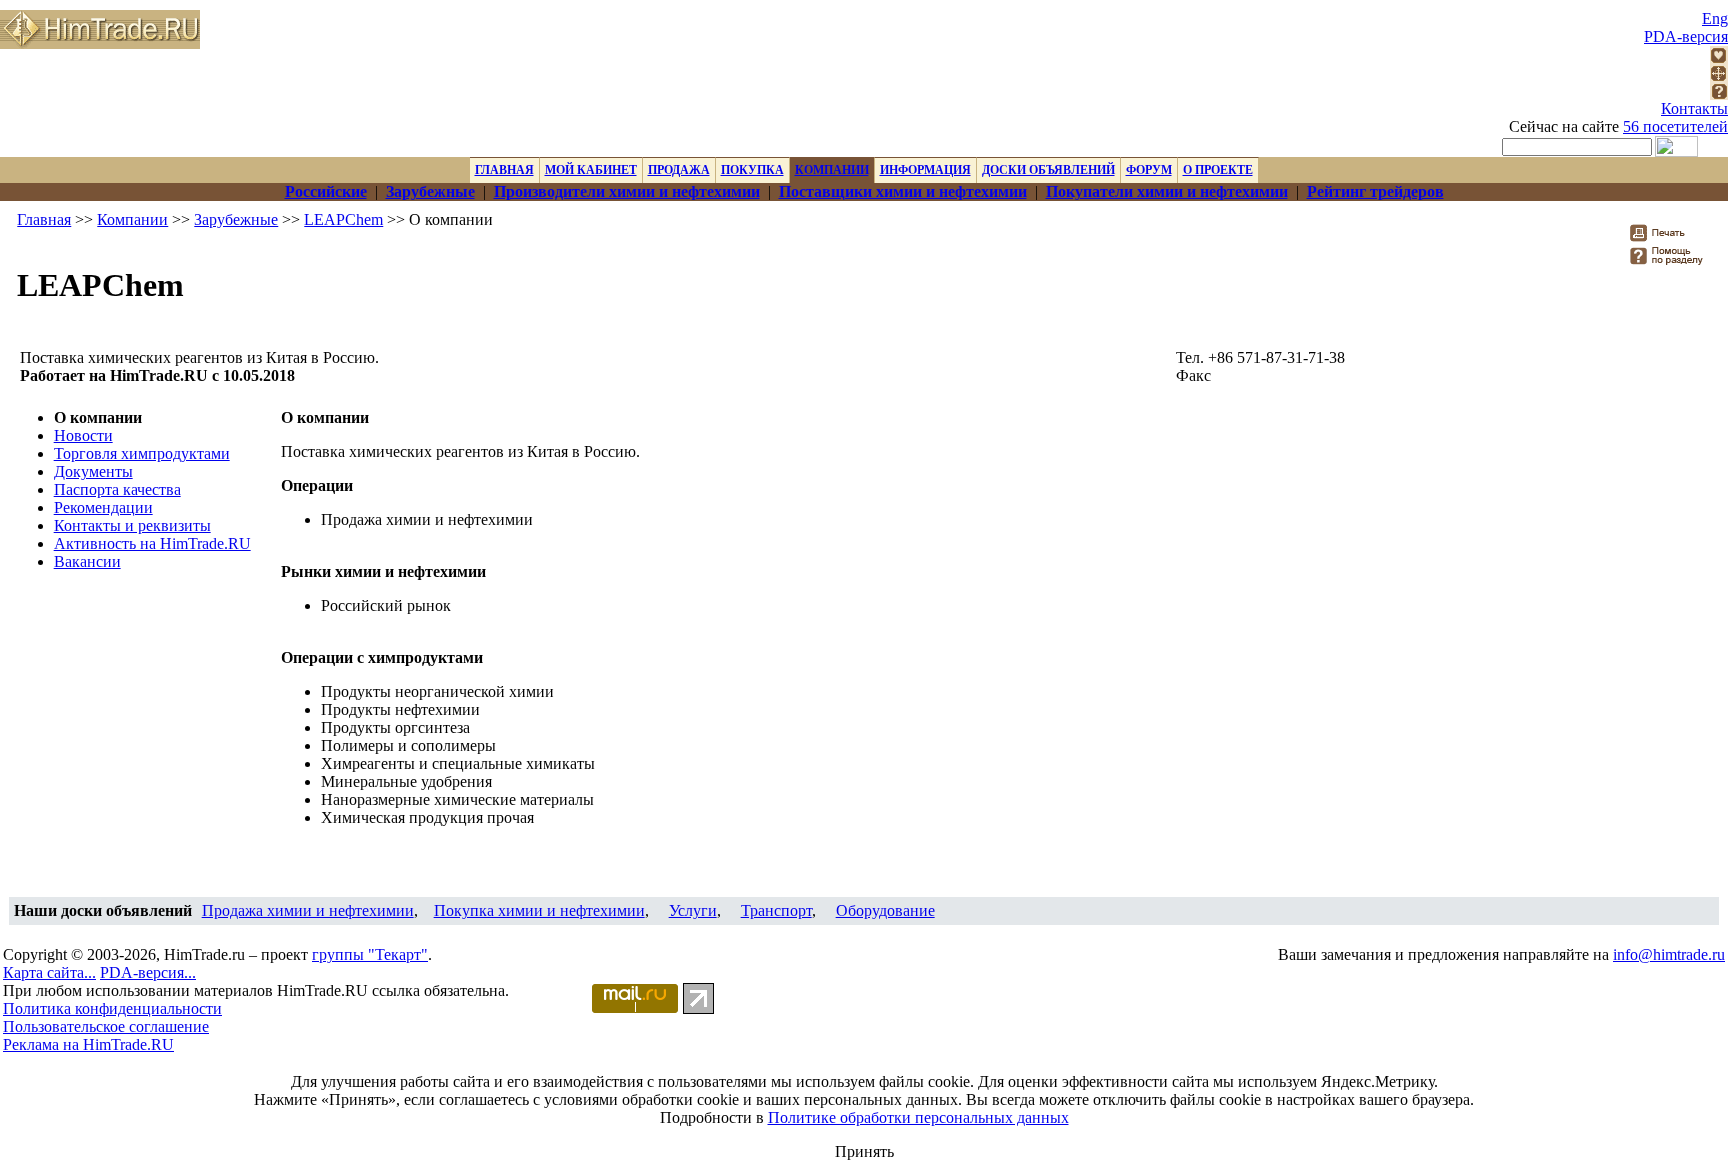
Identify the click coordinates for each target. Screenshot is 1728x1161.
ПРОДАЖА (679, 170)
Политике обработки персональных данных (918, 1117)
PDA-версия (1686, 36)
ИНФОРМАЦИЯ (925, 170)
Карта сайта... (49, 972)
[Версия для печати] (1670, 238)
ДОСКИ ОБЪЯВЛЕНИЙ (1048, 170)
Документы (93, 471)
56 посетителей (1675, 126)
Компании (132, 219)
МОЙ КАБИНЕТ (591, 170)
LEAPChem (343, 219)
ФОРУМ (1149, 170)
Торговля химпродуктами (142, 453)
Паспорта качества (117, 489)
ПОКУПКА (752, 170)
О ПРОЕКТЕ (1218, 170)
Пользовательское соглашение (106, 1026)
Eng (1715, 18)
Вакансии (87, 561)
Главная (44, 219)
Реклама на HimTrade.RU (88, 1044)
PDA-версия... (148, 972)
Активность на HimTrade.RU (152, 543)
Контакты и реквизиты (132, 525)
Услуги (693, 910)
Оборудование (885, 910)
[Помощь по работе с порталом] (1719, 94)
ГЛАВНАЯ (504, 170)
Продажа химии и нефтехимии (308, 910)
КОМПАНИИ (832, 170)
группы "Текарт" (370, 954)
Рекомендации (103, 507)
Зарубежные (236, 219)
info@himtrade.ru (1669, 954)
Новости (83, 435)
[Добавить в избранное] (1719, 58)
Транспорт (776, 910)
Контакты (1694, 108)
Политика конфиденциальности (112, 1008)
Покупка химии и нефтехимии (539, 910)
